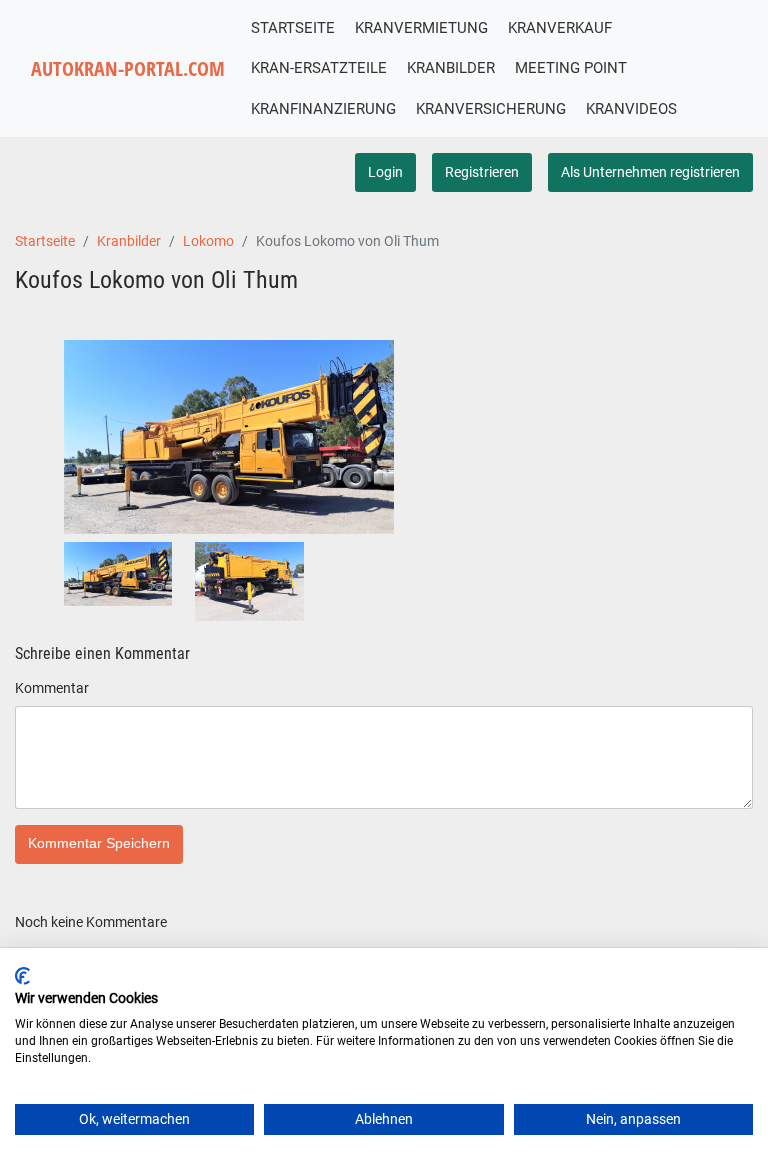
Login (385, 172)
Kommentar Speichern (99, 843)
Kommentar (52, 688)
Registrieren (482, 172)
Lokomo (208, 241)
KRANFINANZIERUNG (323, 109)
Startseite (45, 241)
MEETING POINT (571, 68)
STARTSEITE (293, 28)
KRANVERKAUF (560, 28)
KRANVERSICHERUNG (491, 109)
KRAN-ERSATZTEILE (319, 68)
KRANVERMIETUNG (421, 28)
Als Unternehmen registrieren (650, 172)
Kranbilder (129, 241)
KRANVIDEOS (631, 109)
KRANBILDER (451, 68)
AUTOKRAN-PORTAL (128, 68)
